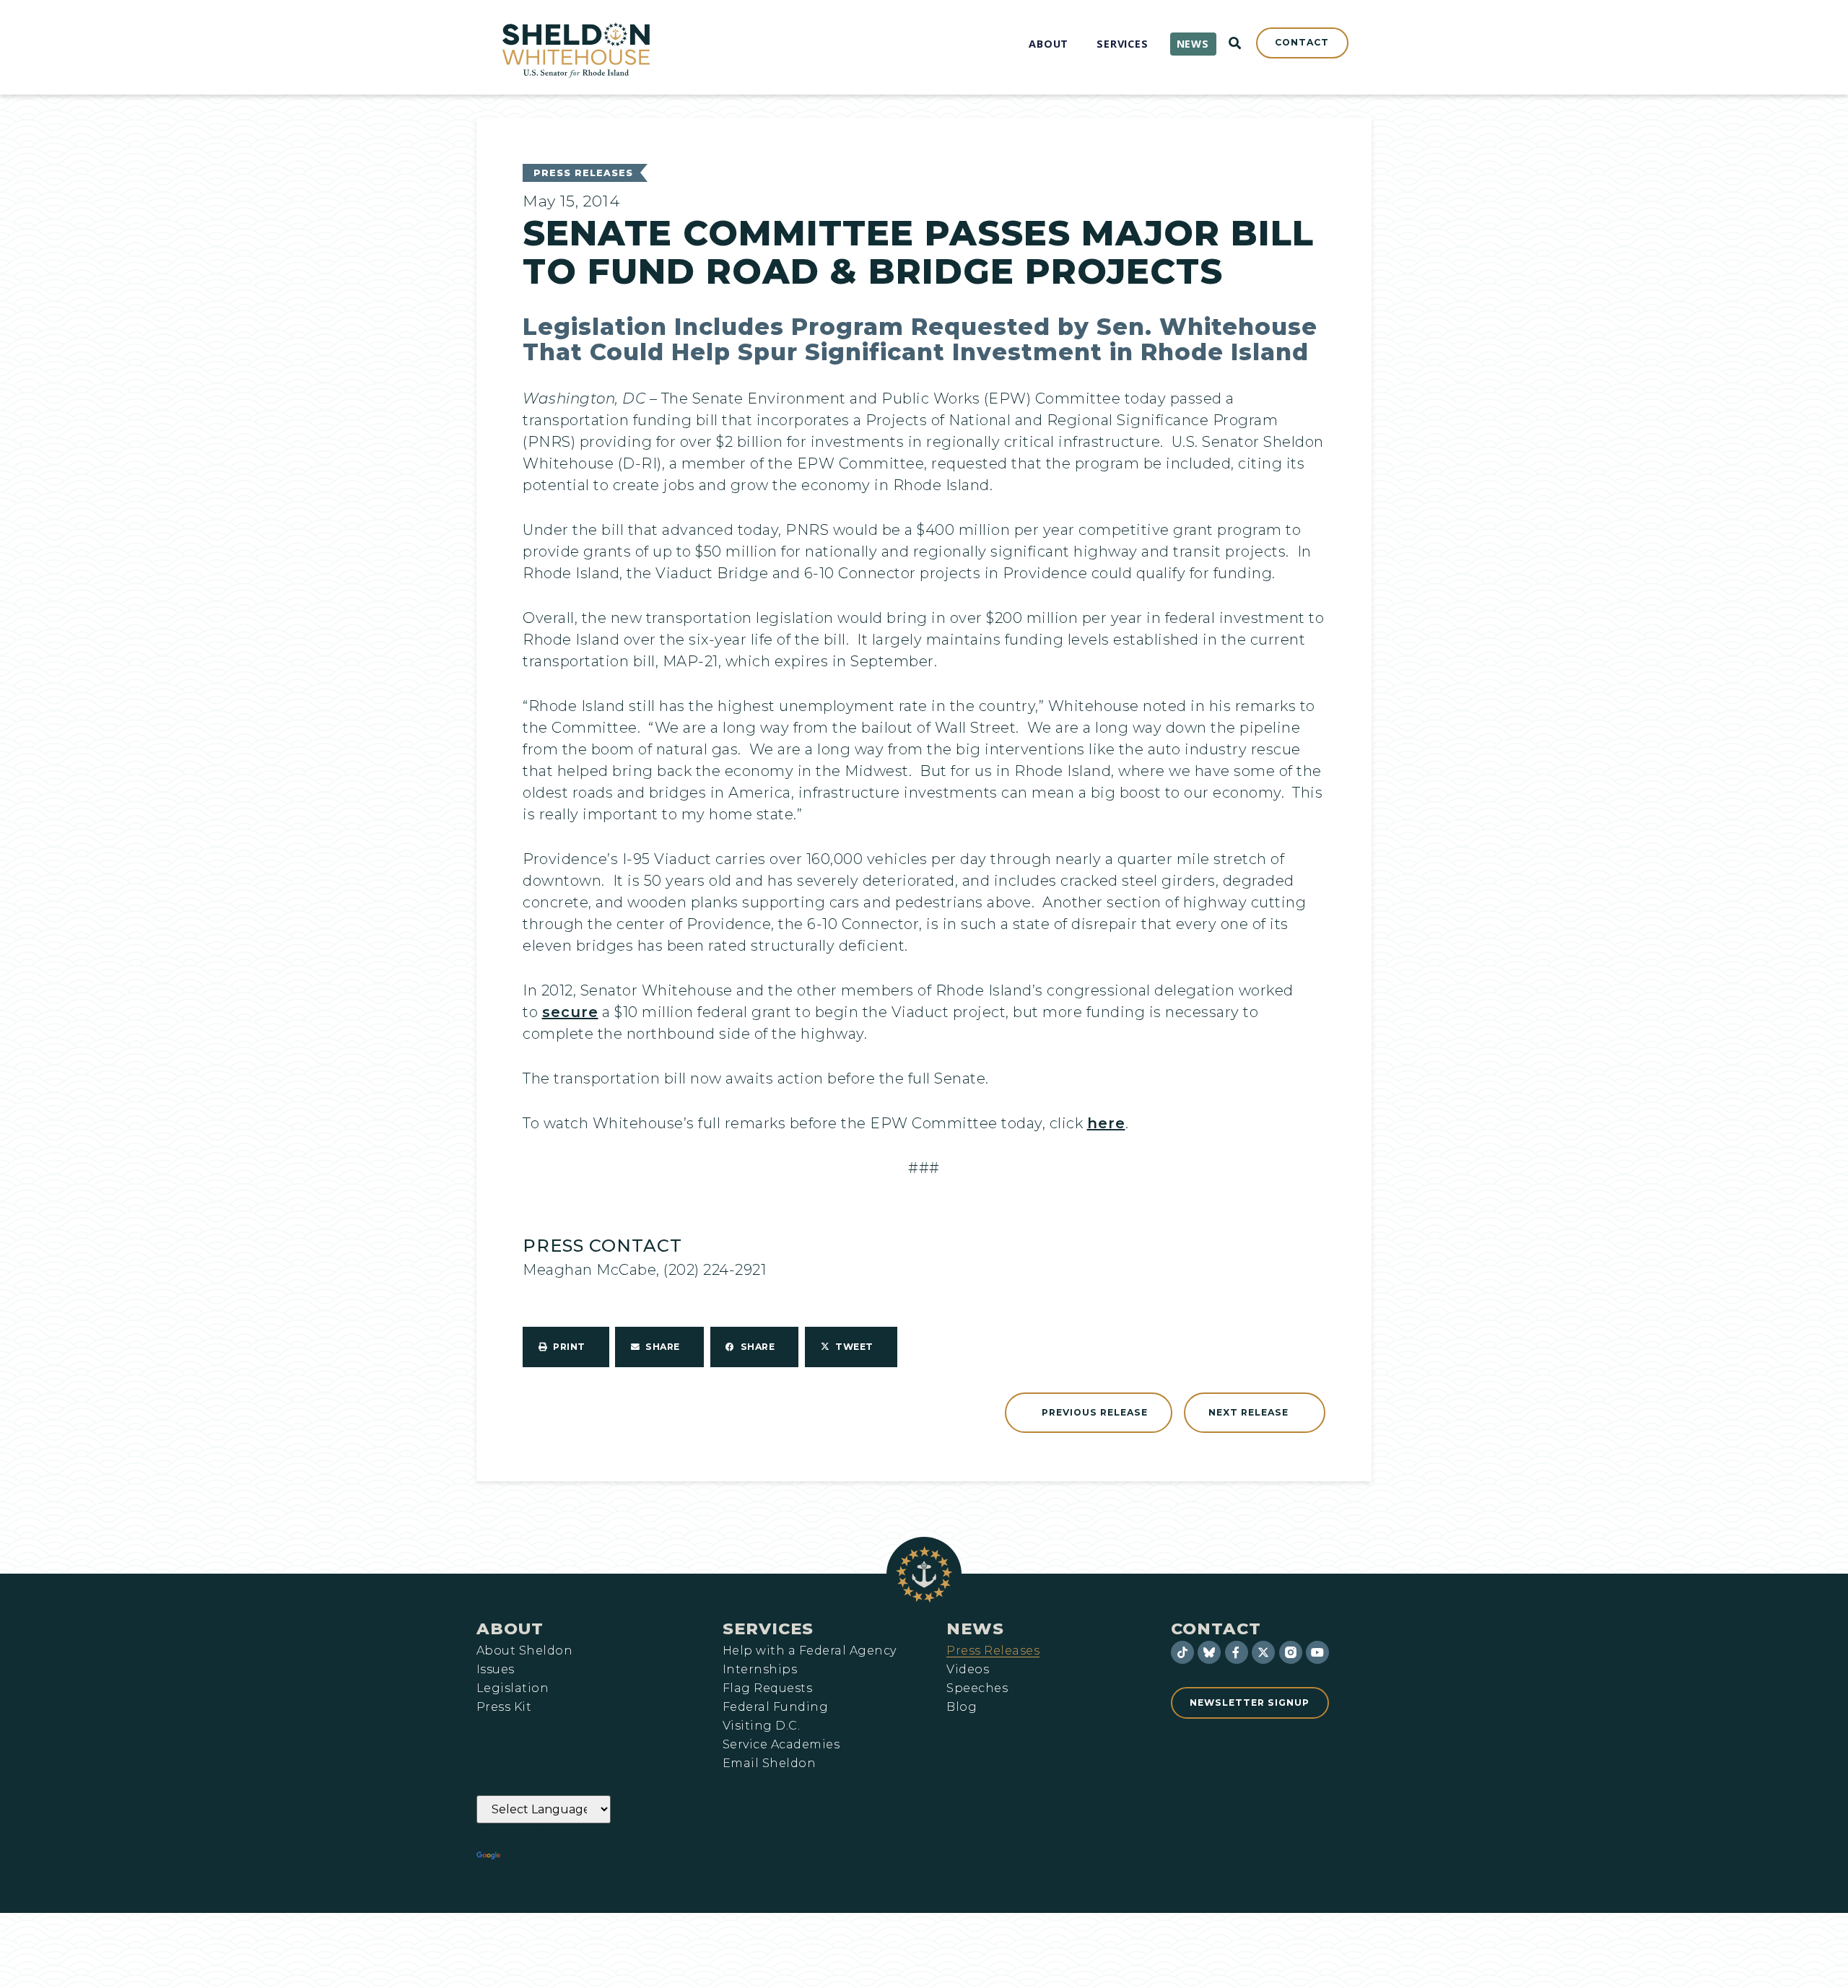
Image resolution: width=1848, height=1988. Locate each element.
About (510, 1629)
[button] (566, 1347)
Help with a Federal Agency (809, 1651)
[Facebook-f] (1237, 1652)
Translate (543, 1856)
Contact (1216, 1629)
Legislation (513, 1688)
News (975, 1629)
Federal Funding (775, 1707)
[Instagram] (1291, 1652)
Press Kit (504, 1707)
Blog (962, 1707)
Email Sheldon (769, 1764)
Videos (968, 1670)
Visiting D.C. (761, 1726)
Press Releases (583, 173)
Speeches (977, 1688)
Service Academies (781, 1745)
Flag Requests (767, 1688)
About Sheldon (524, 1651)
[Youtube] (1317, 1652)
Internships (760, 1670)
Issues (496, 1670)
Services (768, 1629)
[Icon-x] (1263, 1652)
